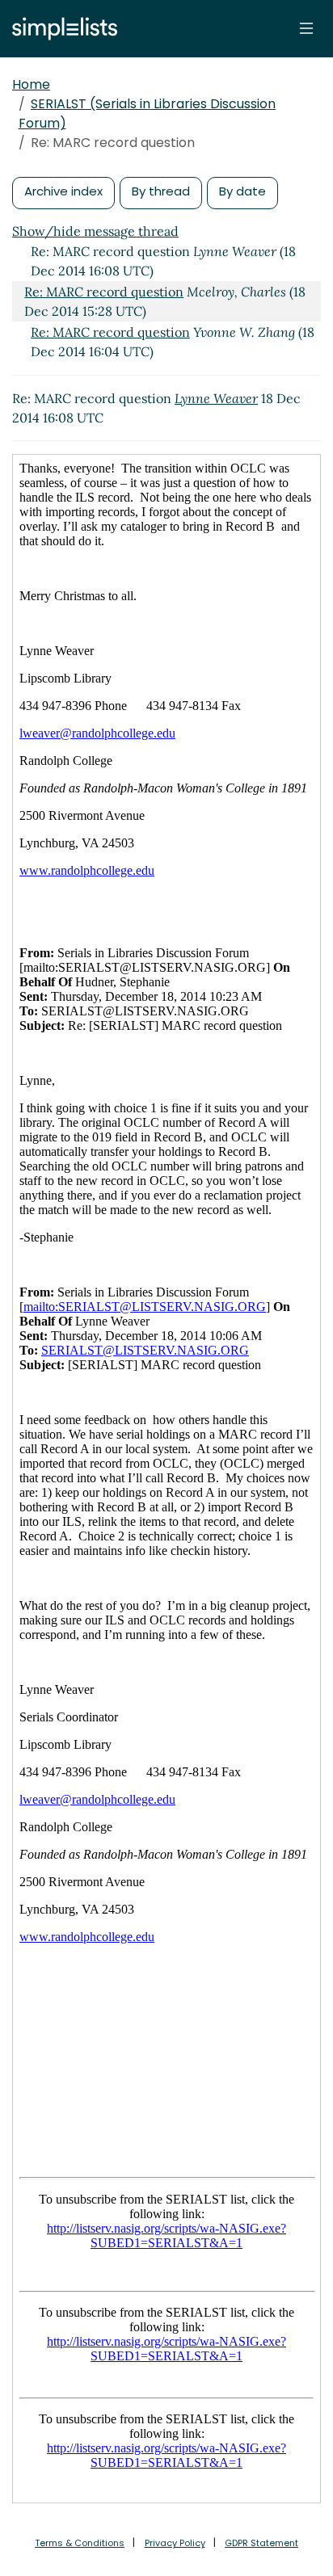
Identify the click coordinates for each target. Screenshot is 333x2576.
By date (242, 191)
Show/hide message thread (95, 231)
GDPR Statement (261, 2543)
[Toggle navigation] (306, 28)
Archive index (63, 191)
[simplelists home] (61, 29)
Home (31, 84)
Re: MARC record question (104, 292)
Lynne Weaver (216, 398)
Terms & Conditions (80, 2543)
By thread (161, 191)
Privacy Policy (175, 2543)
